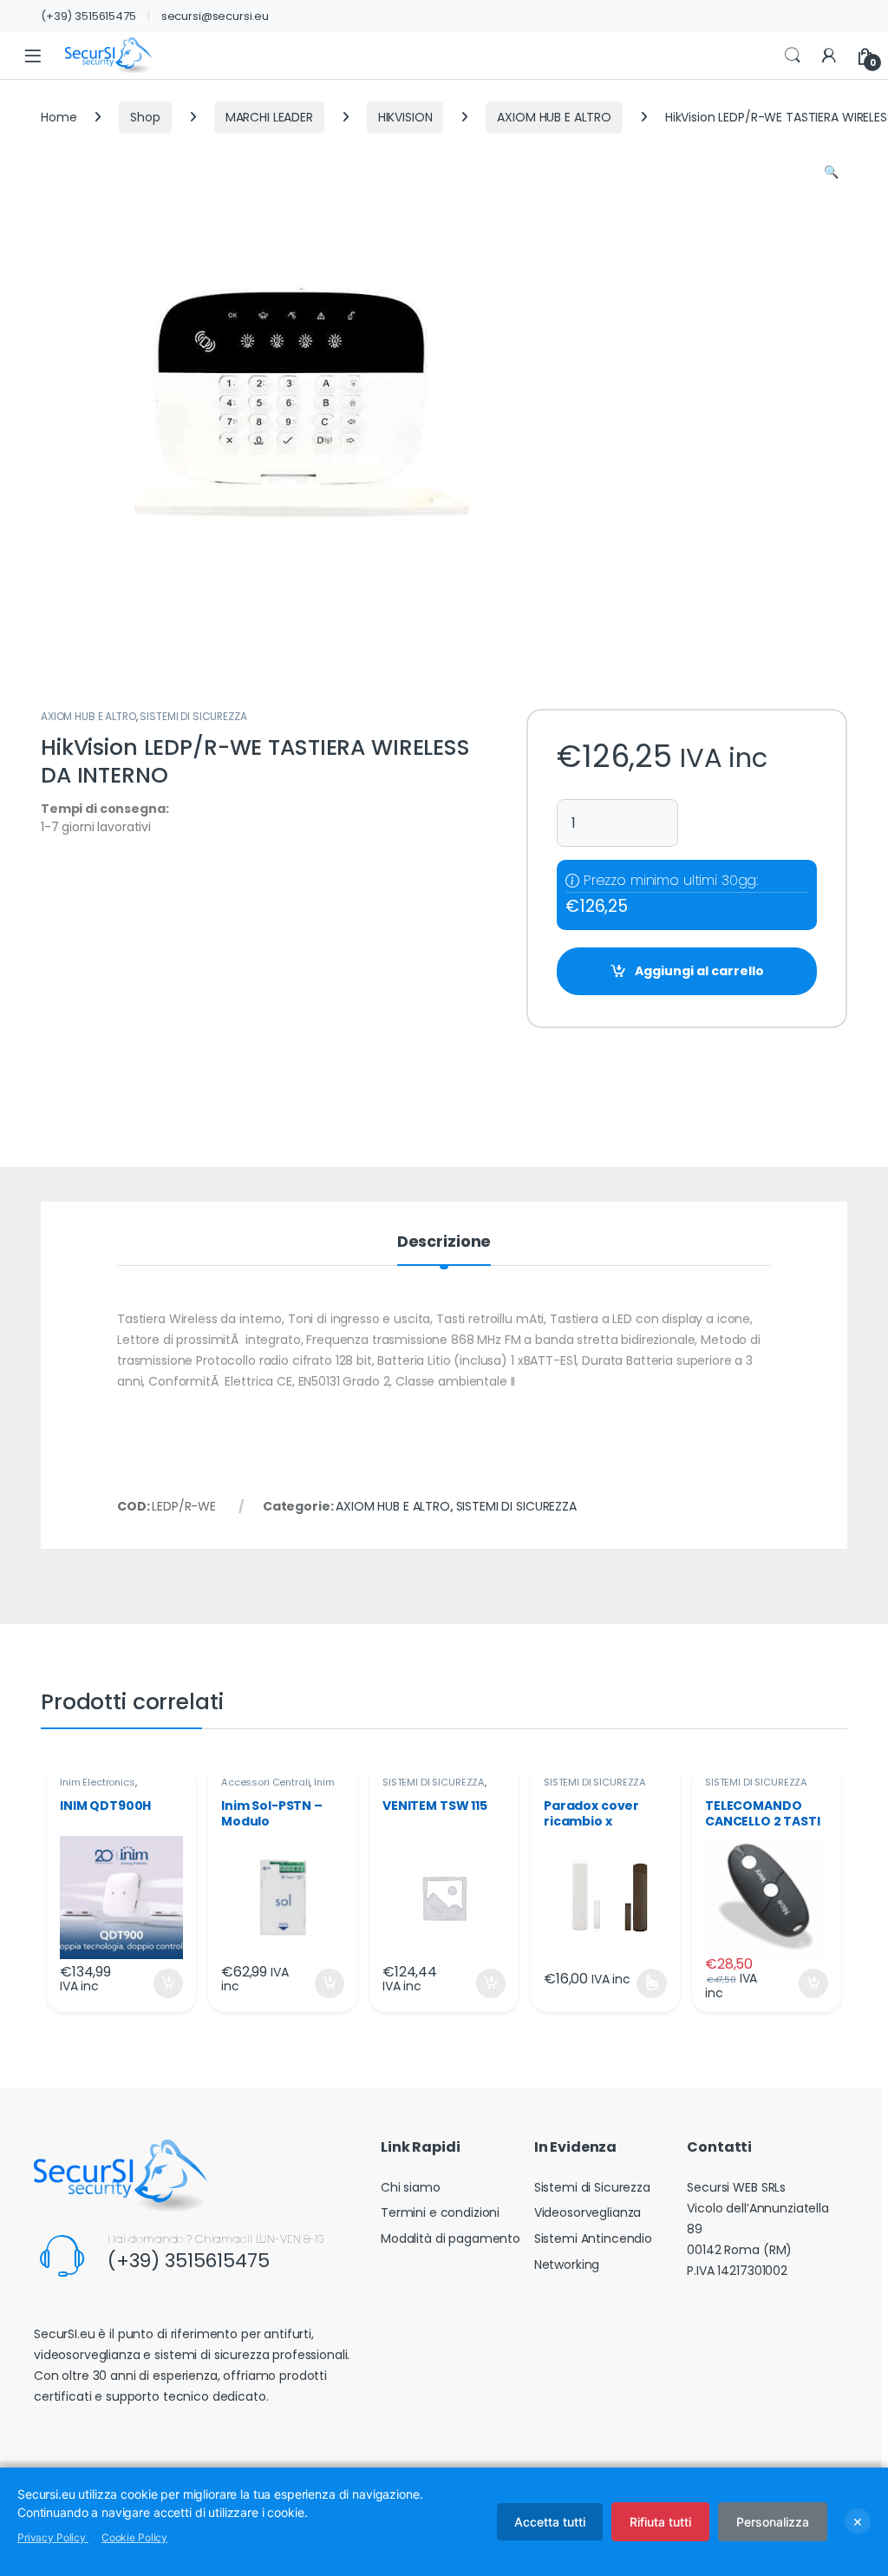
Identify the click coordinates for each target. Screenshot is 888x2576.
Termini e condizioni (440, 2212)
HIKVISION (405, 117)
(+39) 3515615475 (88, 16)
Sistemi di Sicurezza (592, 2187)
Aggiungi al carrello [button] (157, 1983)
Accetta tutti (550, 2522)
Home (59, 117)
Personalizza (773, 2522)
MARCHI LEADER (269, 117)
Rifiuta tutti (660, 2522)
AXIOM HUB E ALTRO (554, 117)
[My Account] (829, 56)
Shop (145, 117)
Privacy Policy (53, 2537)
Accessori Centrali (265, 1782)
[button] (831, 173)
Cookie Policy (134, 2537)
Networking (567, 2265)
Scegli (650, 1983)
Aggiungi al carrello (699, 971)
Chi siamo (411, 2187)
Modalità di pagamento (451, 2238)
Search (793, 56)
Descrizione (444, 1243)
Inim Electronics (98, 1782)
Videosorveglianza (588, 2212)
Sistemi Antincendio (593, 2238)
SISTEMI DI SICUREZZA (193, 716)
